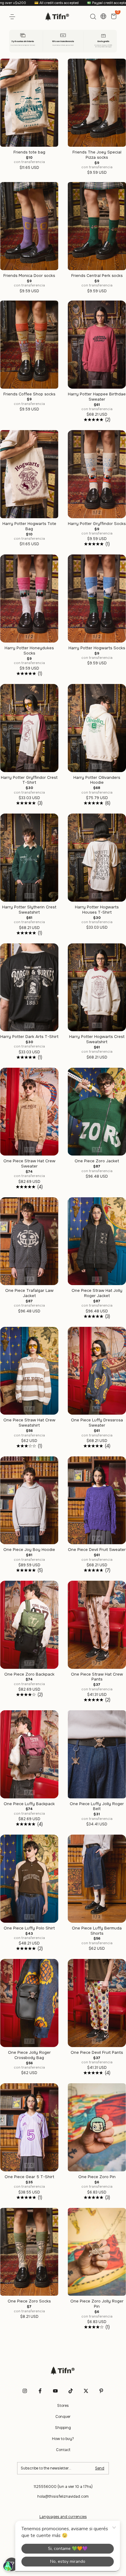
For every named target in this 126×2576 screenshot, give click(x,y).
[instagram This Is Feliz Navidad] (25, 2391)
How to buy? (63, 2439)
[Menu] (13, 17)
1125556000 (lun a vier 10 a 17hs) (63, 2487)
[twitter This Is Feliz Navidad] (86, 2391)
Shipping (63, 2428)
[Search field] (93, 17)
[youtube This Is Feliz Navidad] (55, 2391)
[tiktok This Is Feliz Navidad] (71, 2391)
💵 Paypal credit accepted (36, 3)
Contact (63, 2450)
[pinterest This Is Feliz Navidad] (101, 2391)
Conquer (63, 2417)
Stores (63, 2406)
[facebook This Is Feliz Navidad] (40, 2391)
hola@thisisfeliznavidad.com (63, 2496)
